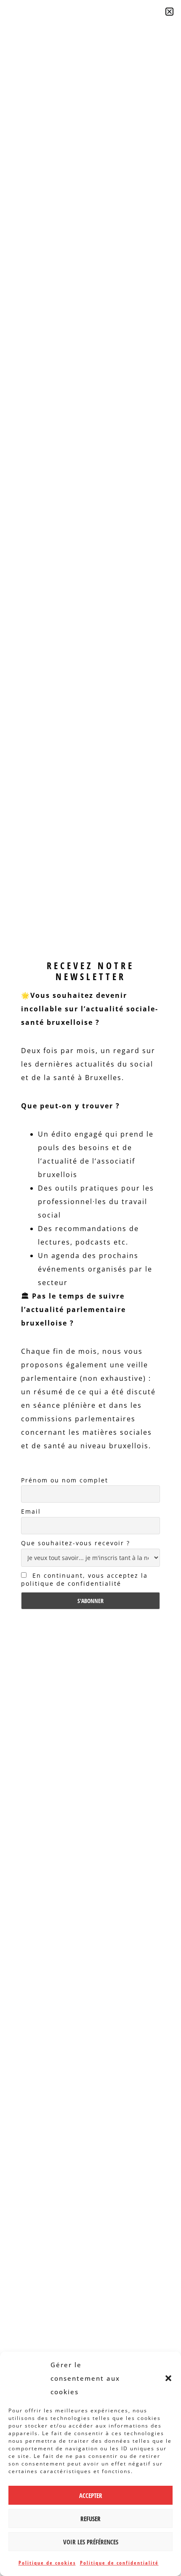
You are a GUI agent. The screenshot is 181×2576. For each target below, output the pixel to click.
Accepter (91, 2495)
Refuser (90, 2519)
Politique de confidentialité (119, 2563)
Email (31, 1511)
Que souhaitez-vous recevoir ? (76, 1543)
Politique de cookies (47, 2563)
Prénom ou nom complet (65, 1480)
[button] (168, 2378)
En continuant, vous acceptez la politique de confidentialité (84, 1579)
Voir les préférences (91, 2542)
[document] (90, 1288)
